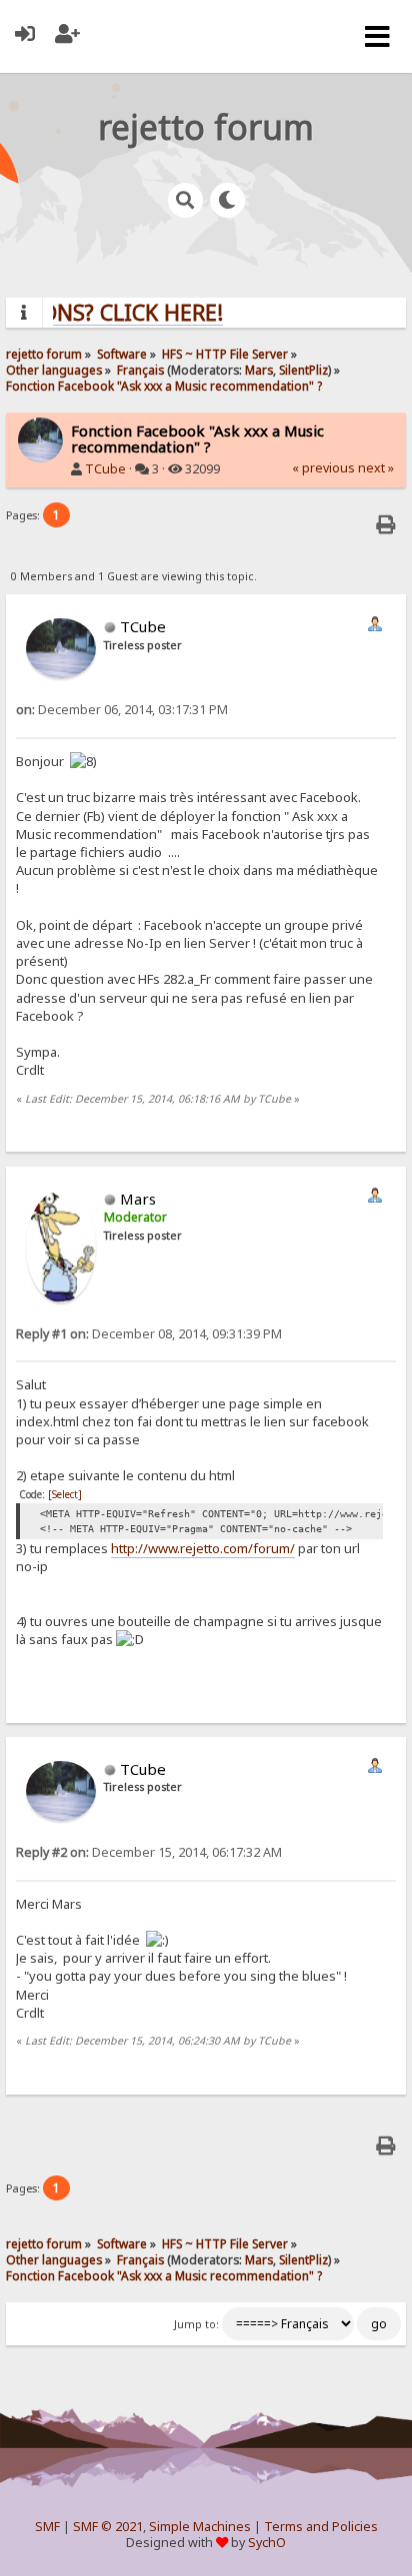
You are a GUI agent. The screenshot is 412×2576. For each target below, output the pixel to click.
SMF (47, 2527)
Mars (259, 370)
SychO (267, 2543)
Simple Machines (200, 2527)
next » (376, 468)
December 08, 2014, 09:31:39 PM (149, 1334)
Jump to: (196, 2324)
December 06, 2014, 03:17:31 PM (122, 710)
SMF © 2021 (108, 2527)
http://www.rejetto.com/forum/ (203, 1548)
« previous (323, 468)
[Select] (65, 1494)
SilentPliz (303, 370)
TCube (105, 469)
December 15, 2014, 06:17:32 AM (149, 1852)
